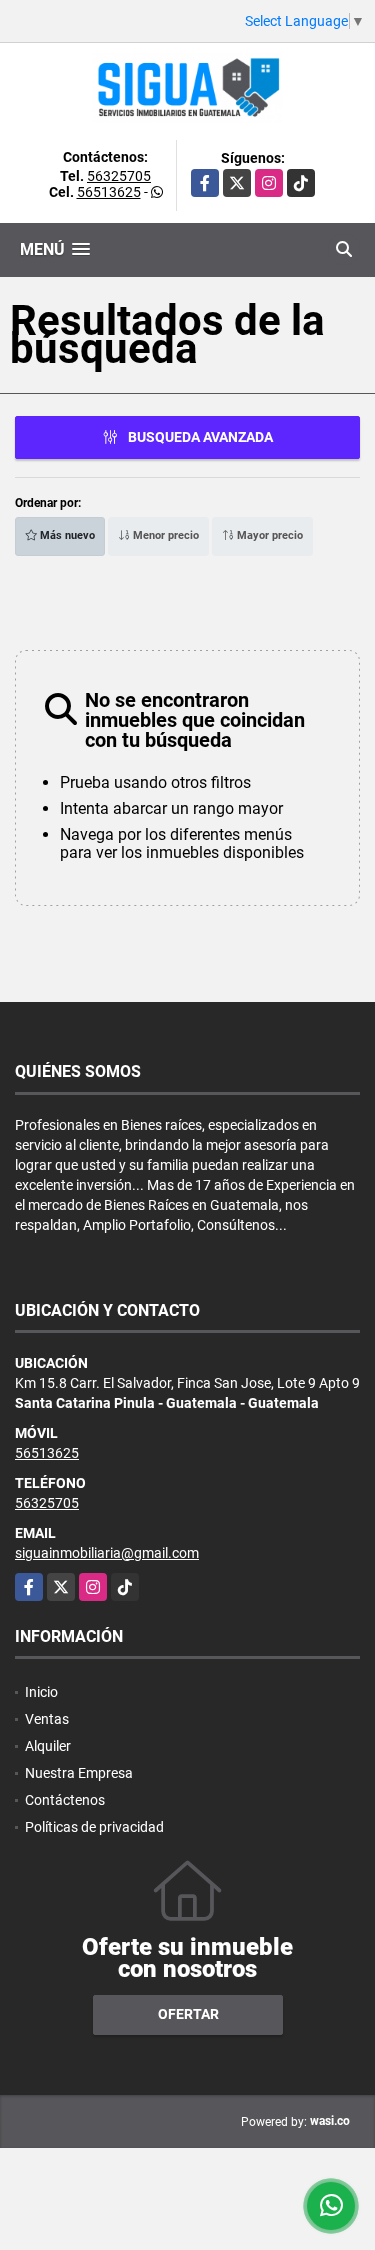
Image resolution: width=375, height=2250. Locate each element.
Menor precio (164, 535)
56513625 (109, 192)
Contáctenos (65, 1800)
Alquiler (48, 1746)
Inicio (41, 1692)
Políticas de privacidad (94, 1827)
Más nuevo (66, 535)
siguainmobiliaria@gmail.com (107, 1553)
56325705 (119, 176)
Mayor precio (268, 535)
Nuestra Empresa (79, 1773)
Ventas (47, 1719)
